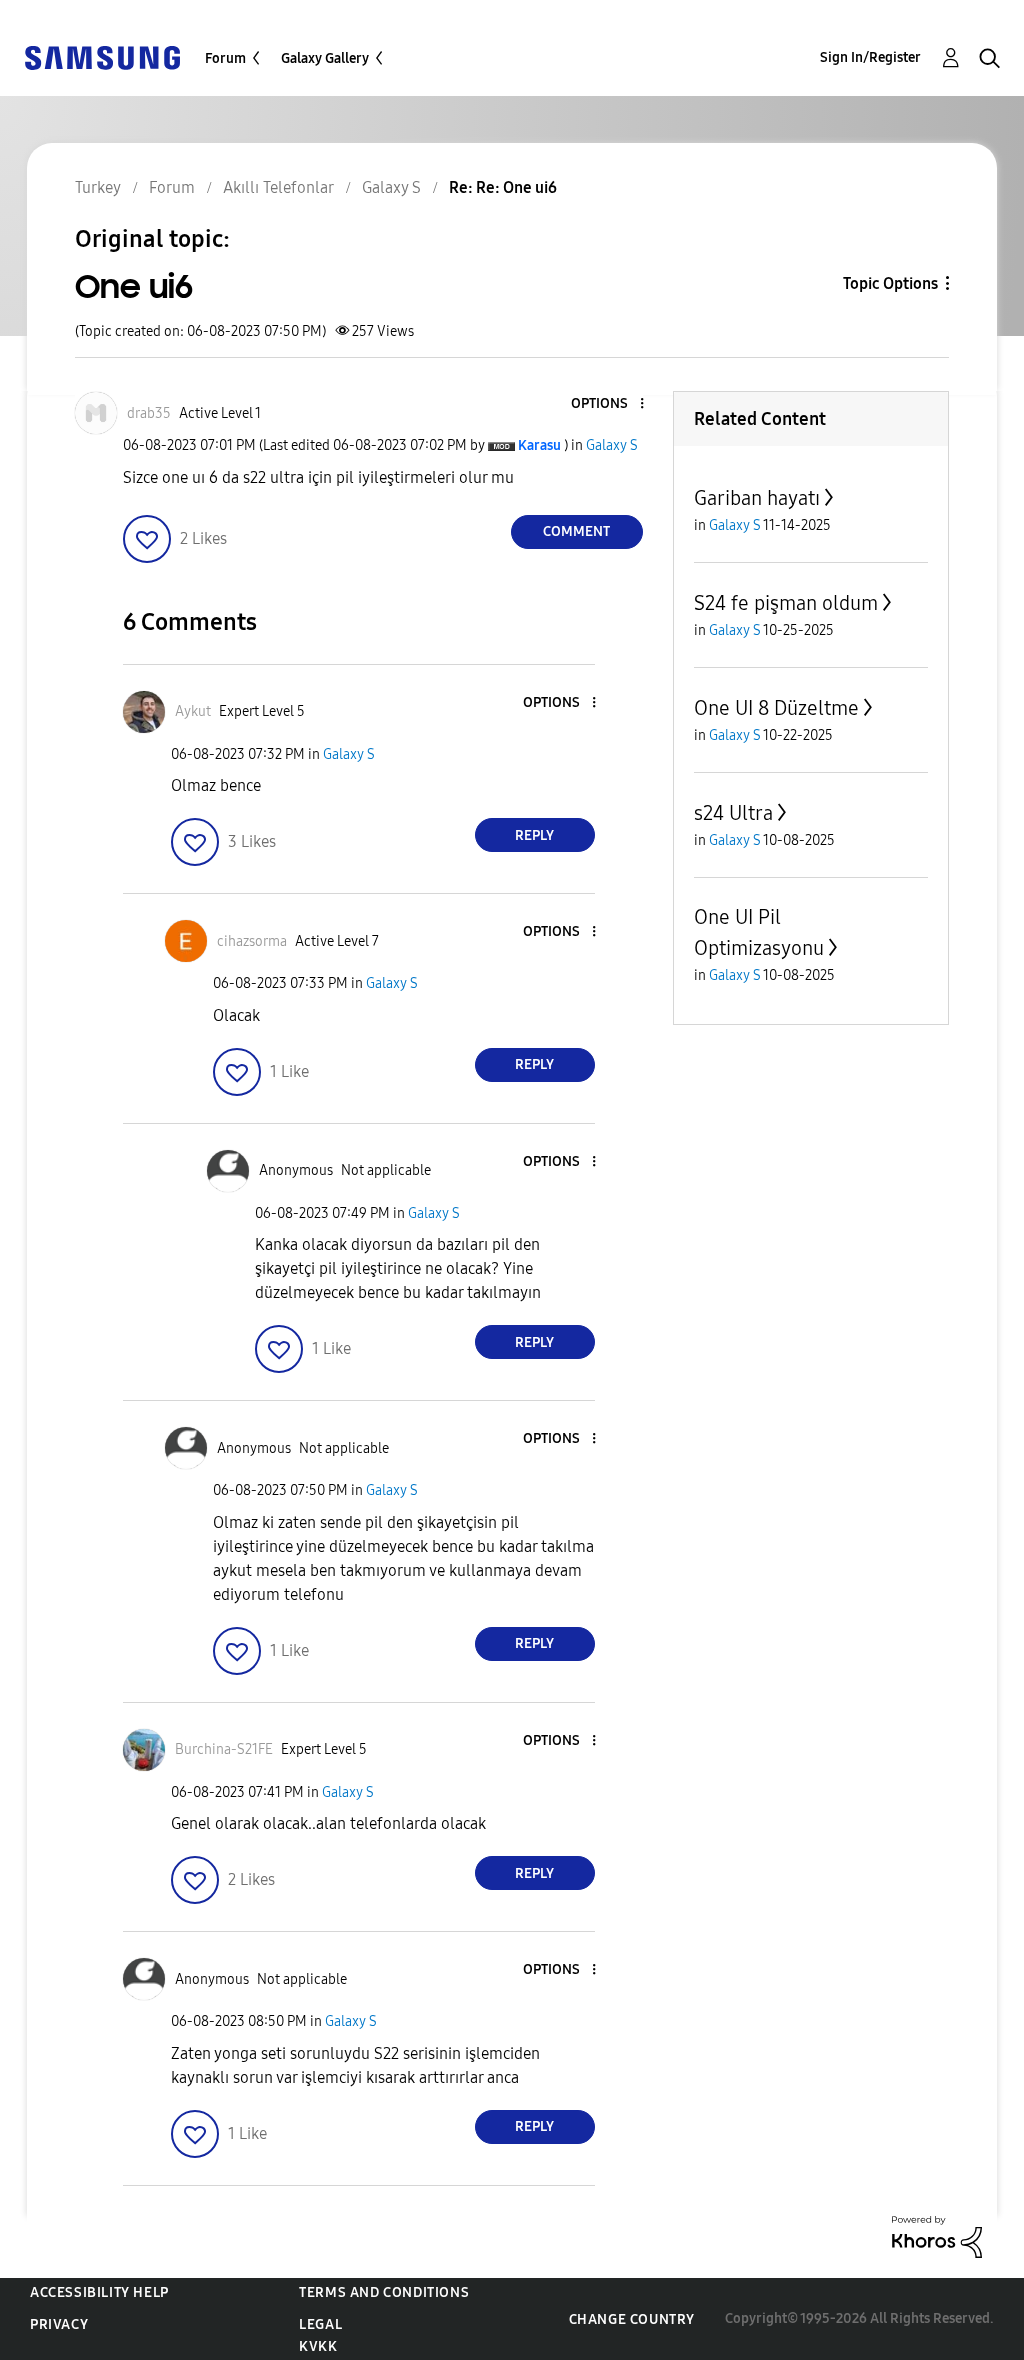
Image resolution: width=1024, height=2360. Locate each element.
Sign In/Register (870, 57)
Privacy (59, 2324)
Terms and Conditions (384, 2292)
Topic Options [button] (890, 283)
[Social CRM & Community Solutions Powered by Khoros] (937, 2235)
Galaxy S (612, 445)
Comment (576, 531)
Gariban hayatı (757, 498)
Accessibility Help (99, 2292)
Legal (320, 2324)
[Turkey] (102, 56)
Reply (534, 835)
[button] (608, 404)
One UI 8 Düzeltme (776, 708)
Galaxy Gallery (325, 58)
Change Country (632, 2319)
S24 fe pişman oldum (786, 603)
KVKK (318, 2346)
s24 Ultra (733, 813)
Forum (225, 58)
